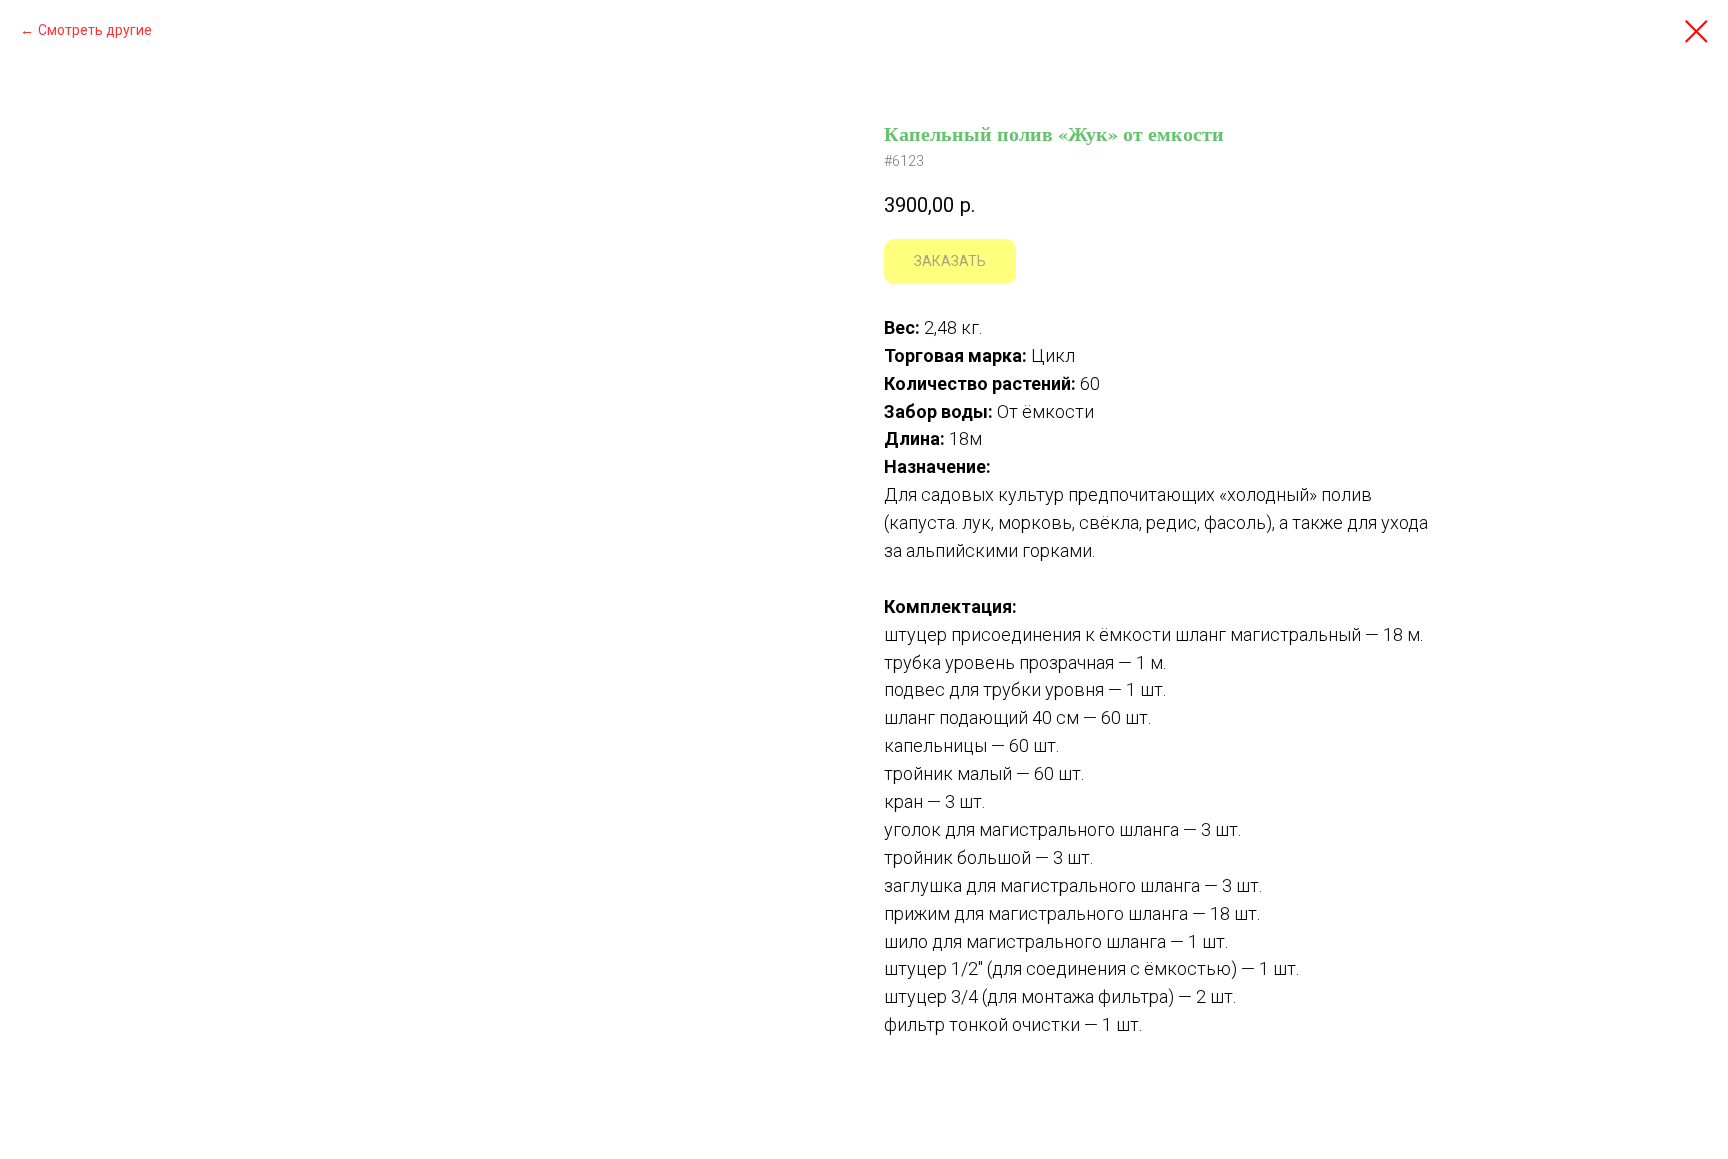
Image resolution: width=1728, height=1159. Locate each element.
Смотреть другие (95, 30)
